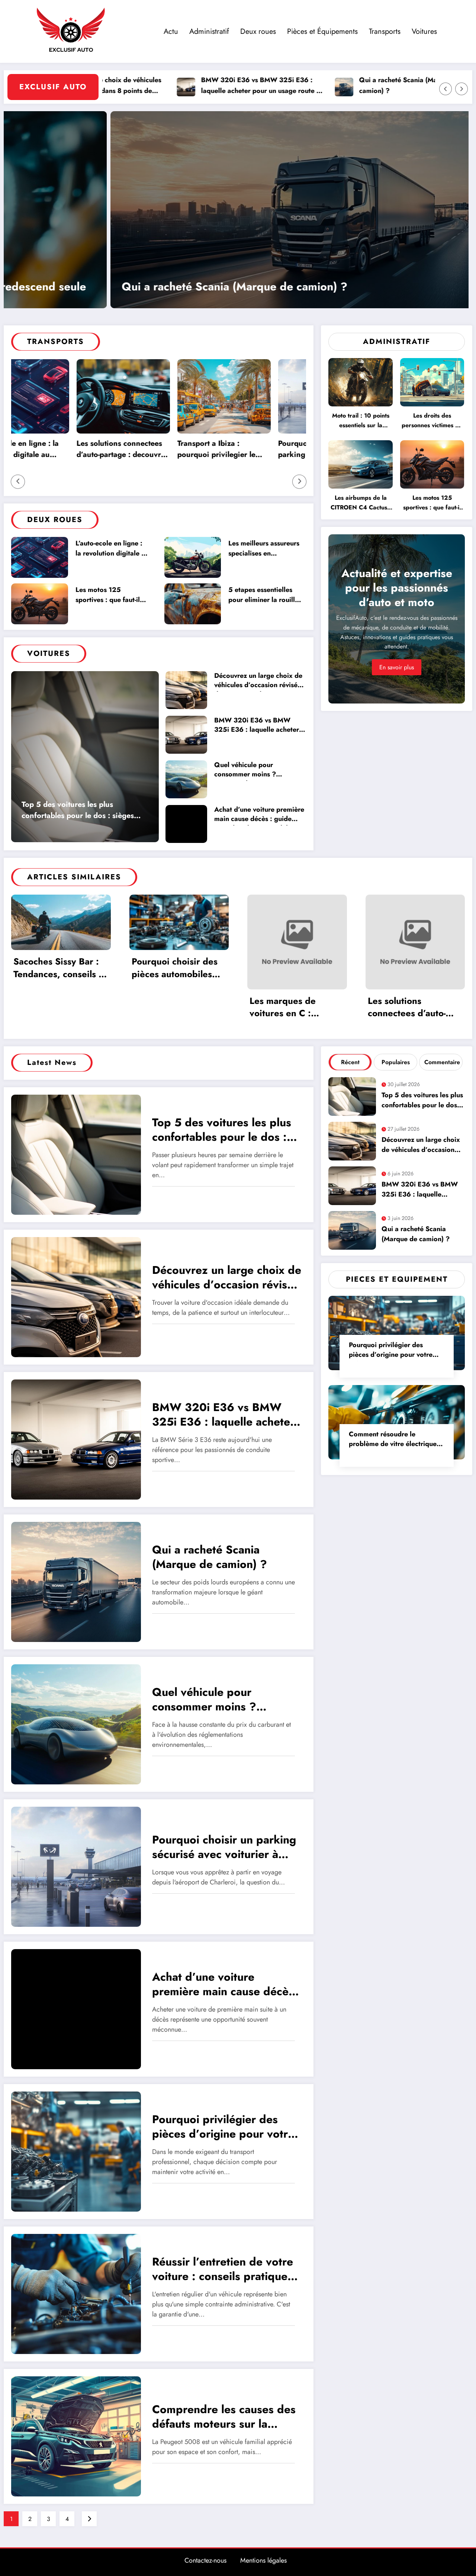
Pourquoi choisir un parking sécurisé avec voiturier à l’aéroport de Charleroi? (233, 450)
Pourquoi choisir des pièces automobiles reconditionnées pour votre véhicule (177, 969)
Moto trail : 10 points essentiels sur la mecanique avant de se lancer (361, 422)
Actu (171, 31)
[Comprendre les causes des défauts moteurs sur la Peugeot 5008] (76, 2436)
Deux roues (258, 31)
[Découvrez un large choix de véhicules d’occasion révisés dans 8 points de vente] (76, 1297)
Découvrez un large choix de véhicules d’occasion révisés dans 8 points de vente (258, 681)
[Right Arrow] (461, 89)
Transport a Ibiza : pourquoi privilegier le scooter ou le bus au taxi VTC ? (133, 450)
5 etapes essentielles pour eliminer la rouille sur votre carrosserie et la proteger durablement (264, 596)
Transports (385, 31)
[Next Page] (89, 2519)
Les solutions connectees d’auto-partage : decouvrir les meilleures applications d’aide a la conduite (411, 1008)
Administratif (209, 31)
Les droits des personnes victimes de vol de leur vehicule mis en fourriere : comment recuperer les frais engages (432, 422)
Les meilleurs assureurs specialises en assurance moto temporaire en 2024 (264, 549)
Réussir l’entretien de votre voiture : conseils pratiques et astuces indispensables (223, 2270)
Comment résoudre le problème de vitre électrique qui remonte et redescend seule (393, 1440)
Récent (350, 1062)
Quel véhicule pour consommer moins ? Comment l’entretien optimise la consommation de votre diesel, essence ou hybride (260, 771)
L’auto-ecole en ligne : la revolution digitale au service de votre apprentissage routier (112, 549)
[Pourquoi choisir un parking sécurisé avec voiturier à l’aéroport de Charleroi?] (76, 1866)
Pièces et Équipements (322, 31)
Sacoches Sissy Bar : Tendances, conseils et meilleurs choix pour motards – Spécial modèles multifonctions (60, 969)
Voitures (424, 31)
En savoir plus (397, 667)
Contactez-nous (205, 2560)
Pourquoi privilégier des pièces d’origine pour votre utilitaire (173, 287)
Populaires (396, 1062)
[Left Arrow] (446, 89)
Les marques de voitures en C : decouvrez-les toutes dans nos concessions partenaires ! (294, 1008)
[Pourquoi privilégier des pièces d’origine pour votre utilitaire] (236, 210)
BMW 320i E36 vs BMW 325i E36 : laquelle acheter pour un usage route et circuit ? (164, 86)
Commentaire (442, 1062)
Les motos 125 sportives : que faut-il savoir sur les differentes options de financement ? (109, 596)
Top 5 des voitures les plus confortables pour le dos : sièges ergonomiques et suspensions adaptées (78, 811)
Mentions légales (263, 2560)
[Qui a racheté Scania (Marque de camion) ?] (76, 1582)
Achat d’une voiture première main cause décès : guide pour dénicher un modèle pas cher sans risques (259, 815)
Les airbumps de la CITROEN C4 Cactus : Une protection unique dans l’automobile (361, 504)
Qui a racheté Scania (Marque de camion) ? (312, 85)
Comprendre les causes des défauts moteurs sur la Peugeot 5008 (224, 2417)
